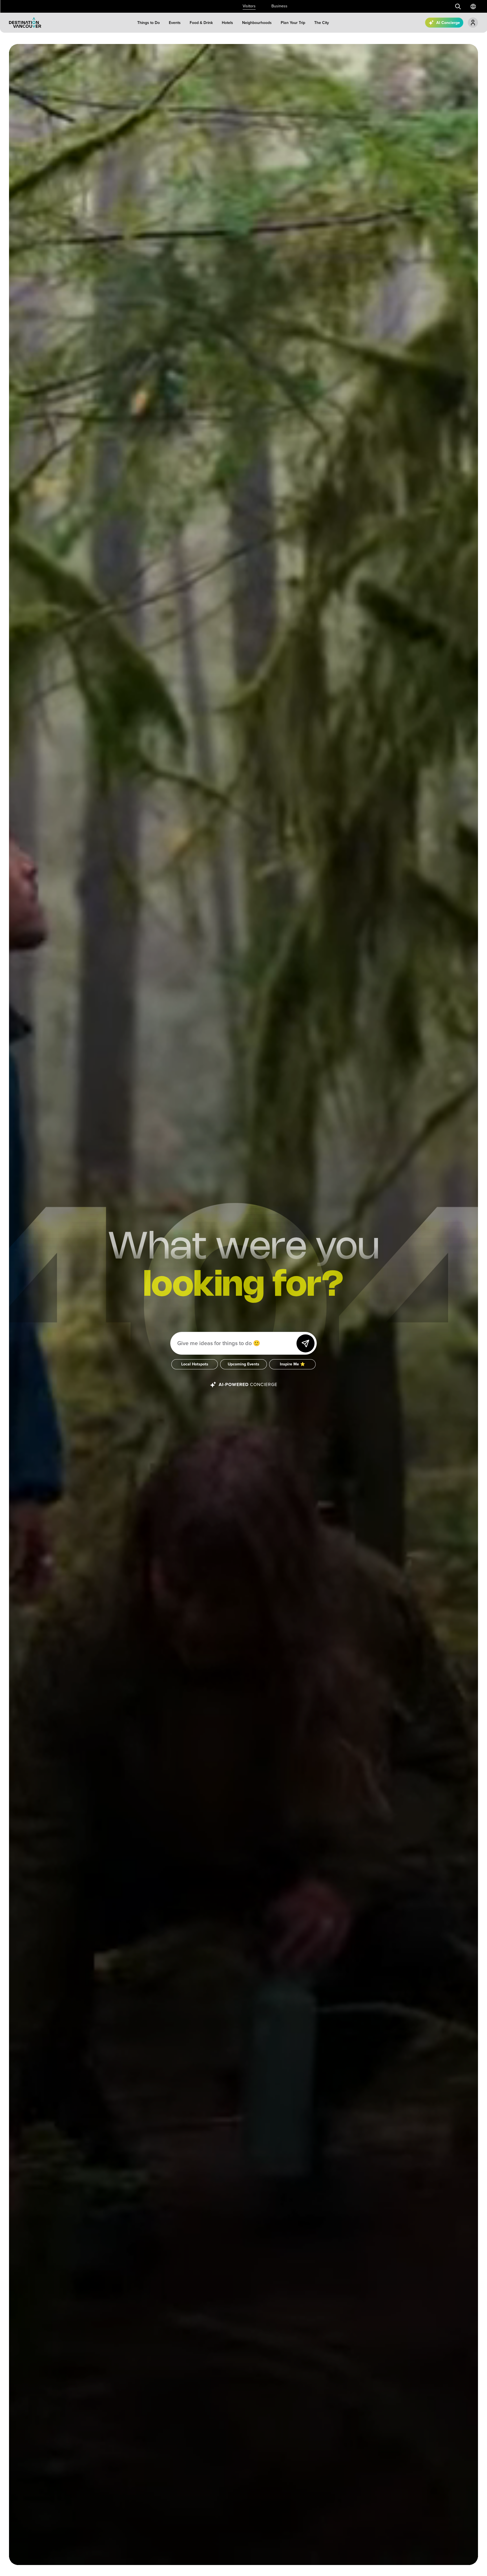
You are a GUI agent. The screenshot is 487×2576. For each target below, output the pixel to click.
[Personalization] (473, 23)
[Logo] (25, 23)
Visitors (249, 6)
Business (279, 6)
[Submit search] (458, 6)
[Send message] (306, 1343)
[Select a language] (473, 6)
